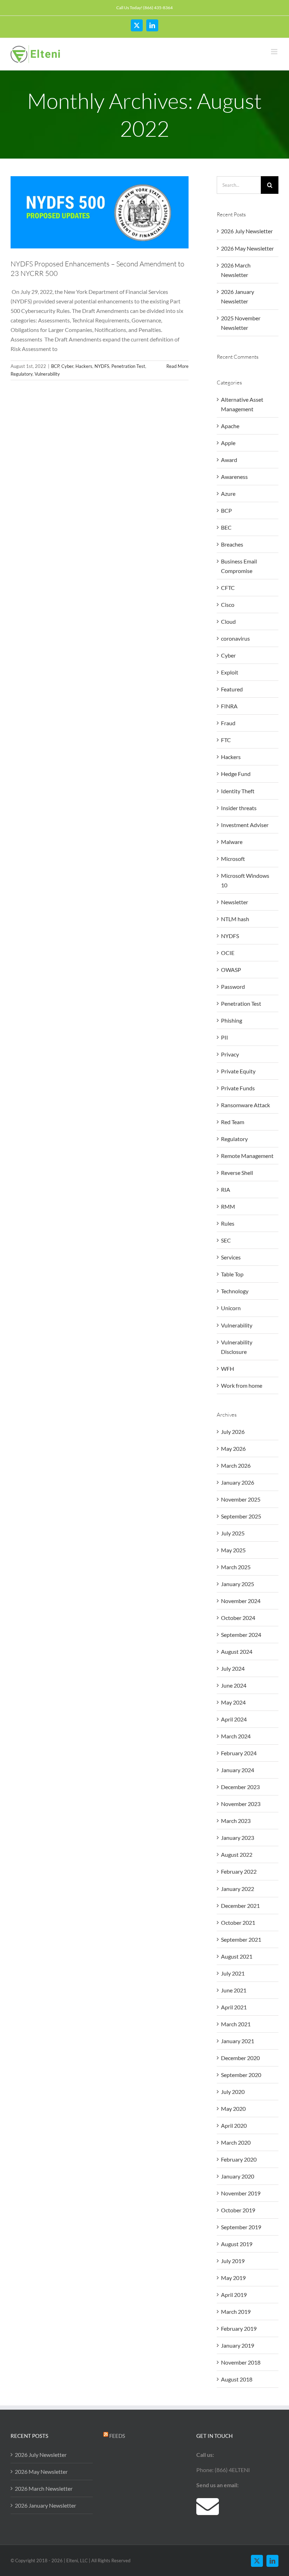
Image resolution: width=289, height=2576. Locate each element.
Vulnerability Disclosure (237, 1347)
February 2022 (239, 1871)
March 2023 (236, 1821)
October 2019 (238, 2210)
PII (225, 1037)
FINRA (229, 706)
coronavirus (235, 638)
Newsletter (235, 902)
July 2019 (233, 2261)
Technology (235, 1291)
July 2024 (233, 1668)
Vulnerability (47, 374)
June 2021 (234, 1990)
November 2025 (241, 1499)
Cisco (228, 605)
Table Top (232, 1274)
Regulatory (21, 374)
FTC (226, 740)
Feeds (117, 2436)
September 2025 (241, 1516)
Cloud (228, 621)
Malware (232, 842)
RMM (228, 1206)
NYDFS (102, 366)
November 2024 (241, 1601)
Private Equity (238, 1071)
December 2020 (240, 2058)
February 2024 (239, 1753)
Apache (230, 426)
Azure (228, 494)
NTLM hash (235, 919)
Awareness (234, 477)
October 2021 (238, 1922)
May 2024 (233, 1702)
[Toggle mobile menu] (275, 52)
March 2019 (236, 2312)
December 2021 (240, 1906)
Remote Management (247, 1156)
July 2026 (233, 1432)
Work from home (242, 1385)
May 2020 (233, 2109)
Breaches (232, 544)
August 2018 (237, 2379)
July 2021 (233, 1973)
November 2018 (241, 2362)
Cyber (67, 366)
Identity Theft (238, 791)
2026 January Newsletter (45, 2505)
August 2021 (237, 1956)
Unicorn (231, 1308)
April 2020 (234, 2125)
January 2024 (238, 1770)
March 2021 (236, 2024)
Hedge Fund (236, 774)
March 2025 (236, 1567)
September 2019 (241, 2227)
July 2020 (233, 2092)
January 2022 (238, 1889)
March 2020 (236, 2142)
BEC (226, 527)
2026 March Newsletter (44, 2488)
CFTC (228, 588)
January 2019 (238, 2345)
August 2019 (237, 2244)
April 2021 (234, 2007)
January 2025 (238, 1584)
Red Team (233, 1122)
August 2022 (237, 1854)
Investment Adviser (245, 825)
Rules (228, 1223)
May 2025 (233, 1550)
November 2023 (241, 1804)
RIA (226, 1190)
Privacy (230, 1054)
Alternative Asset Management (242, 404)
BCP (55, 366)
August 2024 (237, 1651)
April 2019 (234, 2295)
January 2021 (238, 2041)
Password (233, 987)
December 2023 (240, 1787)
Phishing (232, 1020)
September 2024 (241, 1635)
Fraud (228, 723)
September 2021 (241, 1939)
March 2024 (236, 1736)
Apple (228, 443)
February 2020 (239, 2159)
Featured (232, 689)
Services (231, 1257)
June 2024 (234, 1685)
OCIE (228, 953)
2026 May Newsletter (247, 248)
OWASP (231, 970)
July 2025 (233, 1533)
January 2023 (238, 1838)
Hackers (84, 366)
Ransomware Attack (245, 1105)
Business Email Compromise (239, 566)
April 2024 (234, 1719)
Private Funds (238, 1088)
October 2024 (238, 1618)
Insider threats (239, 808)
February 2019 (239, 2328)
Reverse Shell (237, 1173)
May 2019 (233, 2278)
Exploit (230, 672)
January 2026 (238, 1482)
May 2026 (233, 1449)
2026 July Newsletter (247, 231)
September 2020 (241, 2075)
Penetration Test (128, 366)
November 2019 (241, 2193)
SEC (226, 1240)
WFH (227, 1369)
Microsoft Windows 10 (245, 880)
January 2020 (238, 2176)
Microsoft (233, 859)
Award (229, 460)
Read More (177, 366)
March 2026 (236, 1465)
